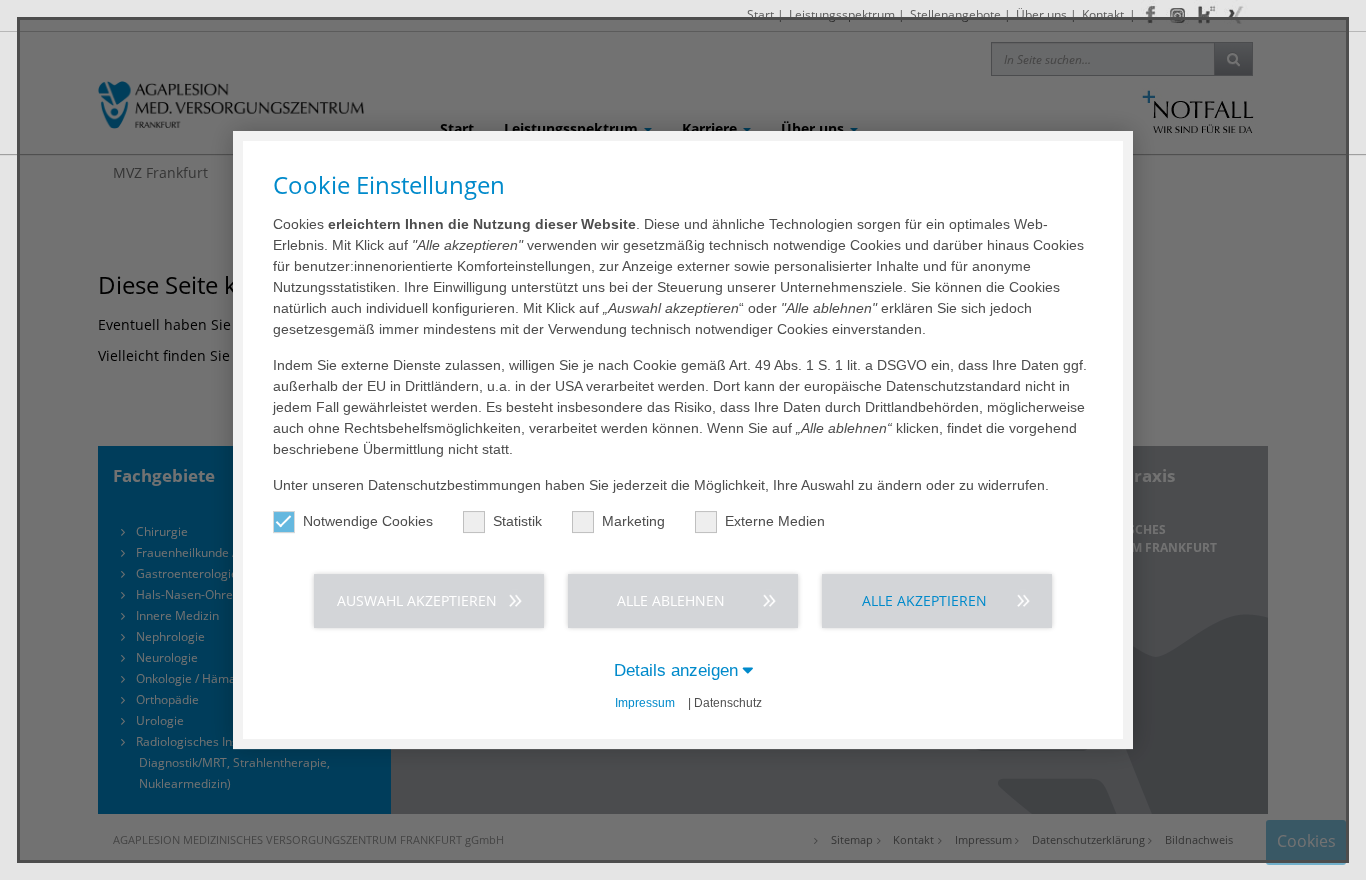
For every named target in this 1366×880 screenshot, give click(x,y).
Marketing (633, 521)
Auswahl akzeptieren (417, 600)
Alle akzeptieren (924, 600)
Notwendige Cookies (368, 521)
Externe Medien (775, 521)
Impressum (645, 703)
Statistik (517, 521)
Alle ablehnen (671, 600)
